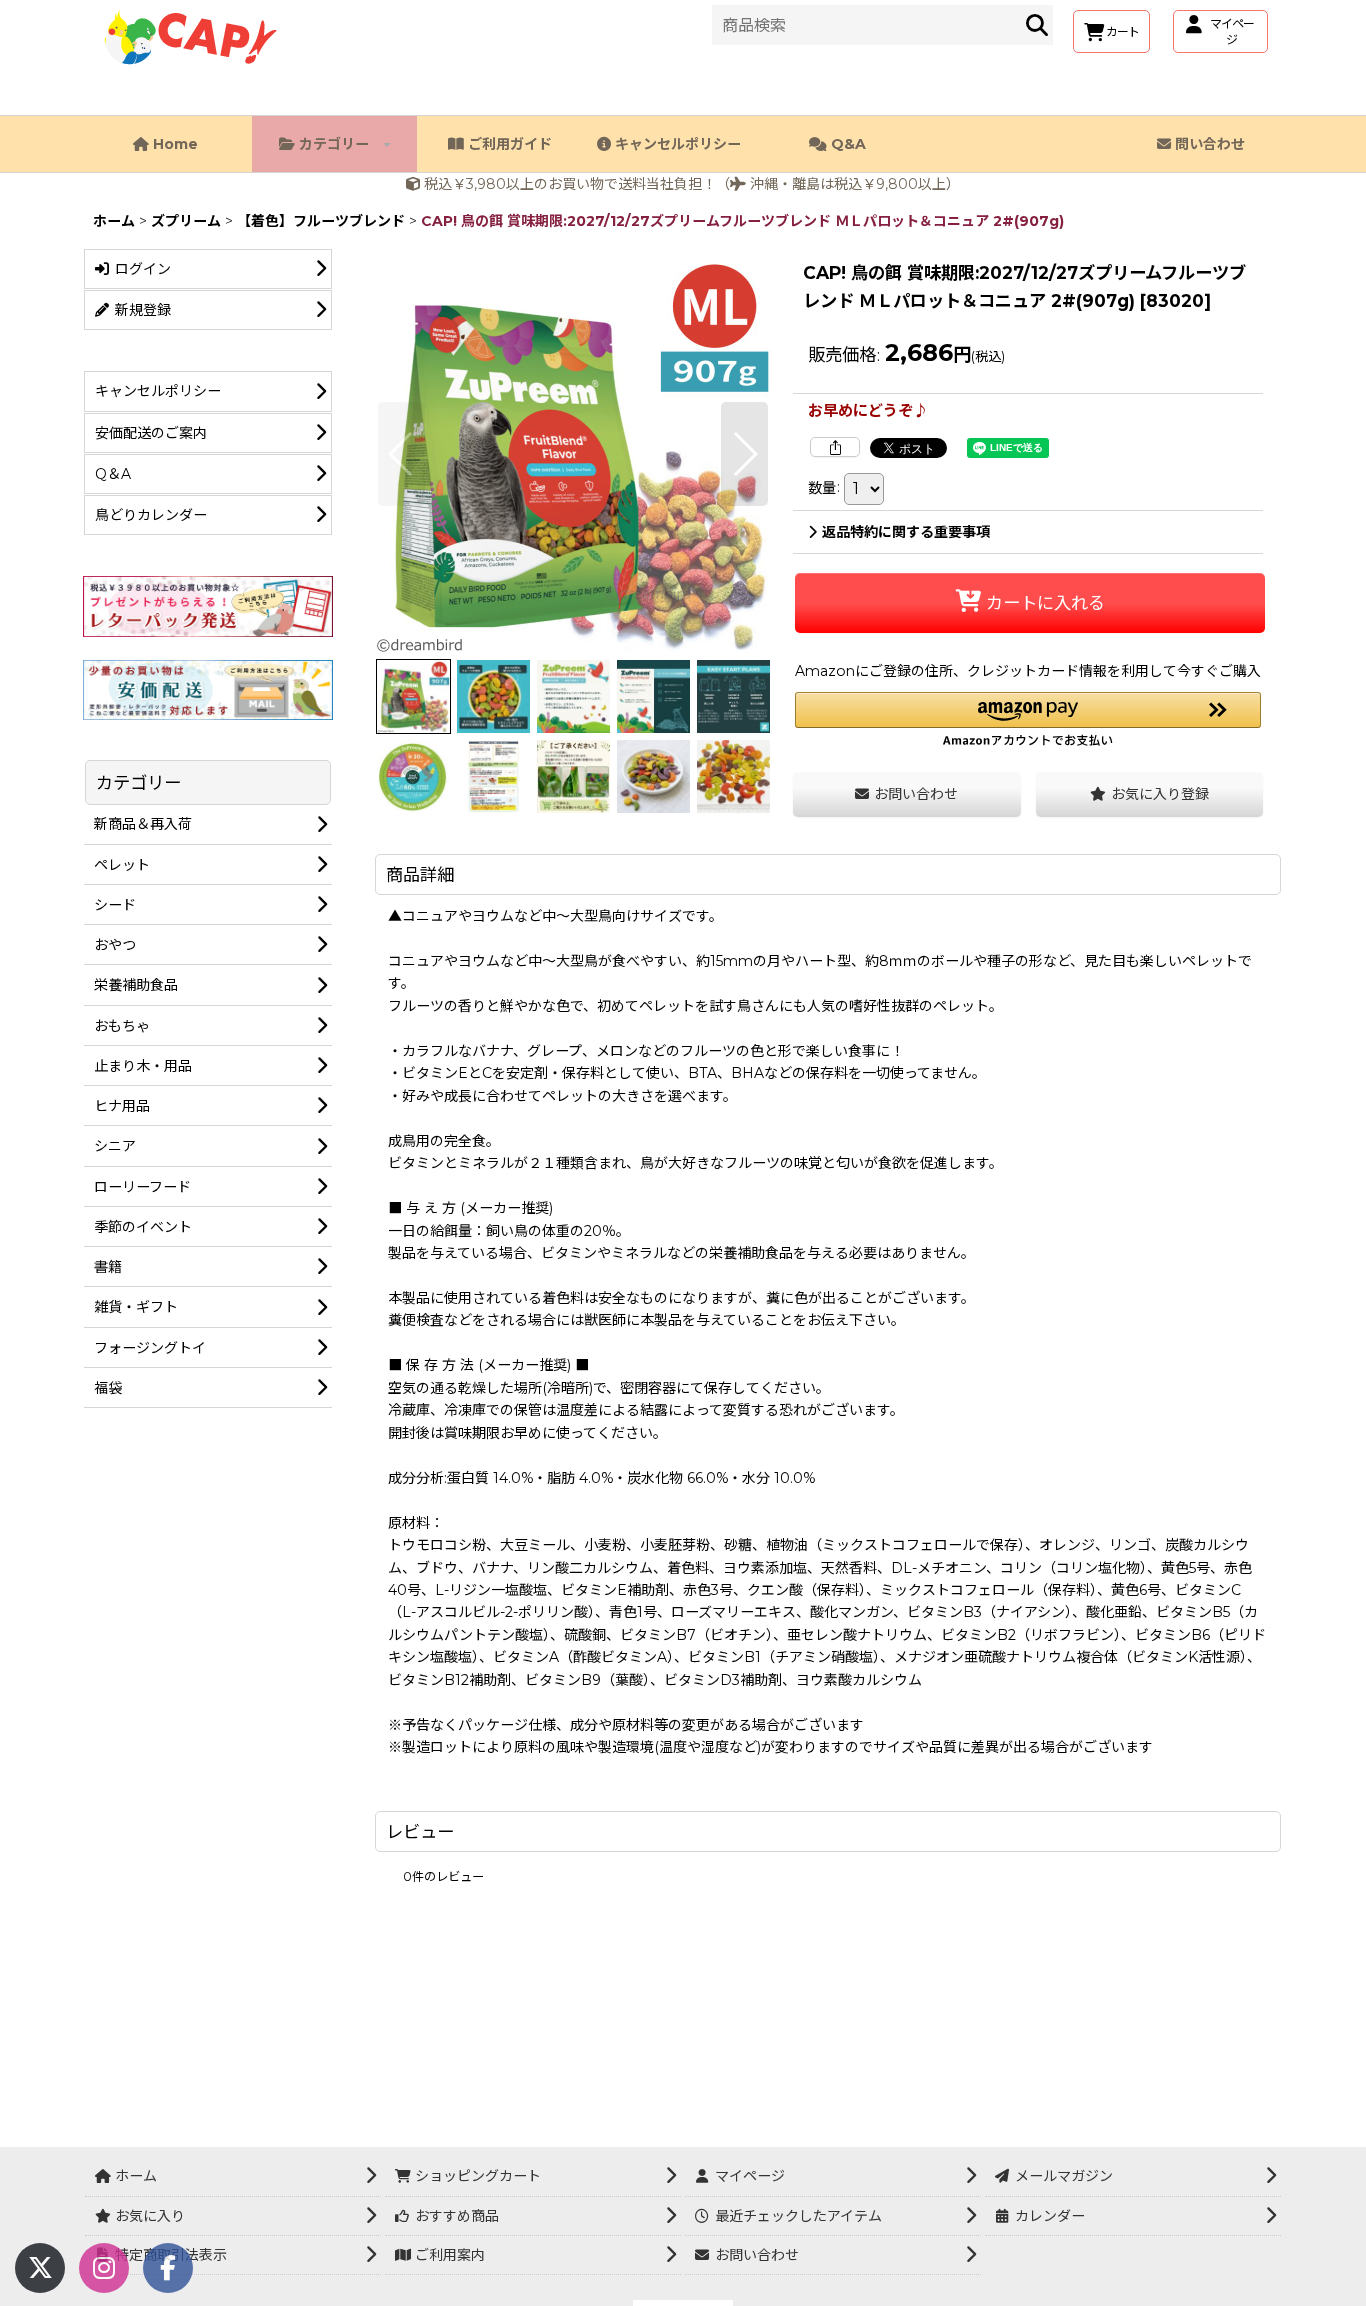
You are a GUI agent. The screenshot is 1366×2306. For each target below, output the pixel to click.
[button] (401, 454)
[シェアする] (835, 447)
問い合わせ (1208, 144)
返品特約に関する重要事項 (906, 532)
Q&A (846, 144)
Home (173, 144)
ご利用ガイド (508, 144)
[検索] (1037, 25)
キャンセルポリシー (676, 144)
